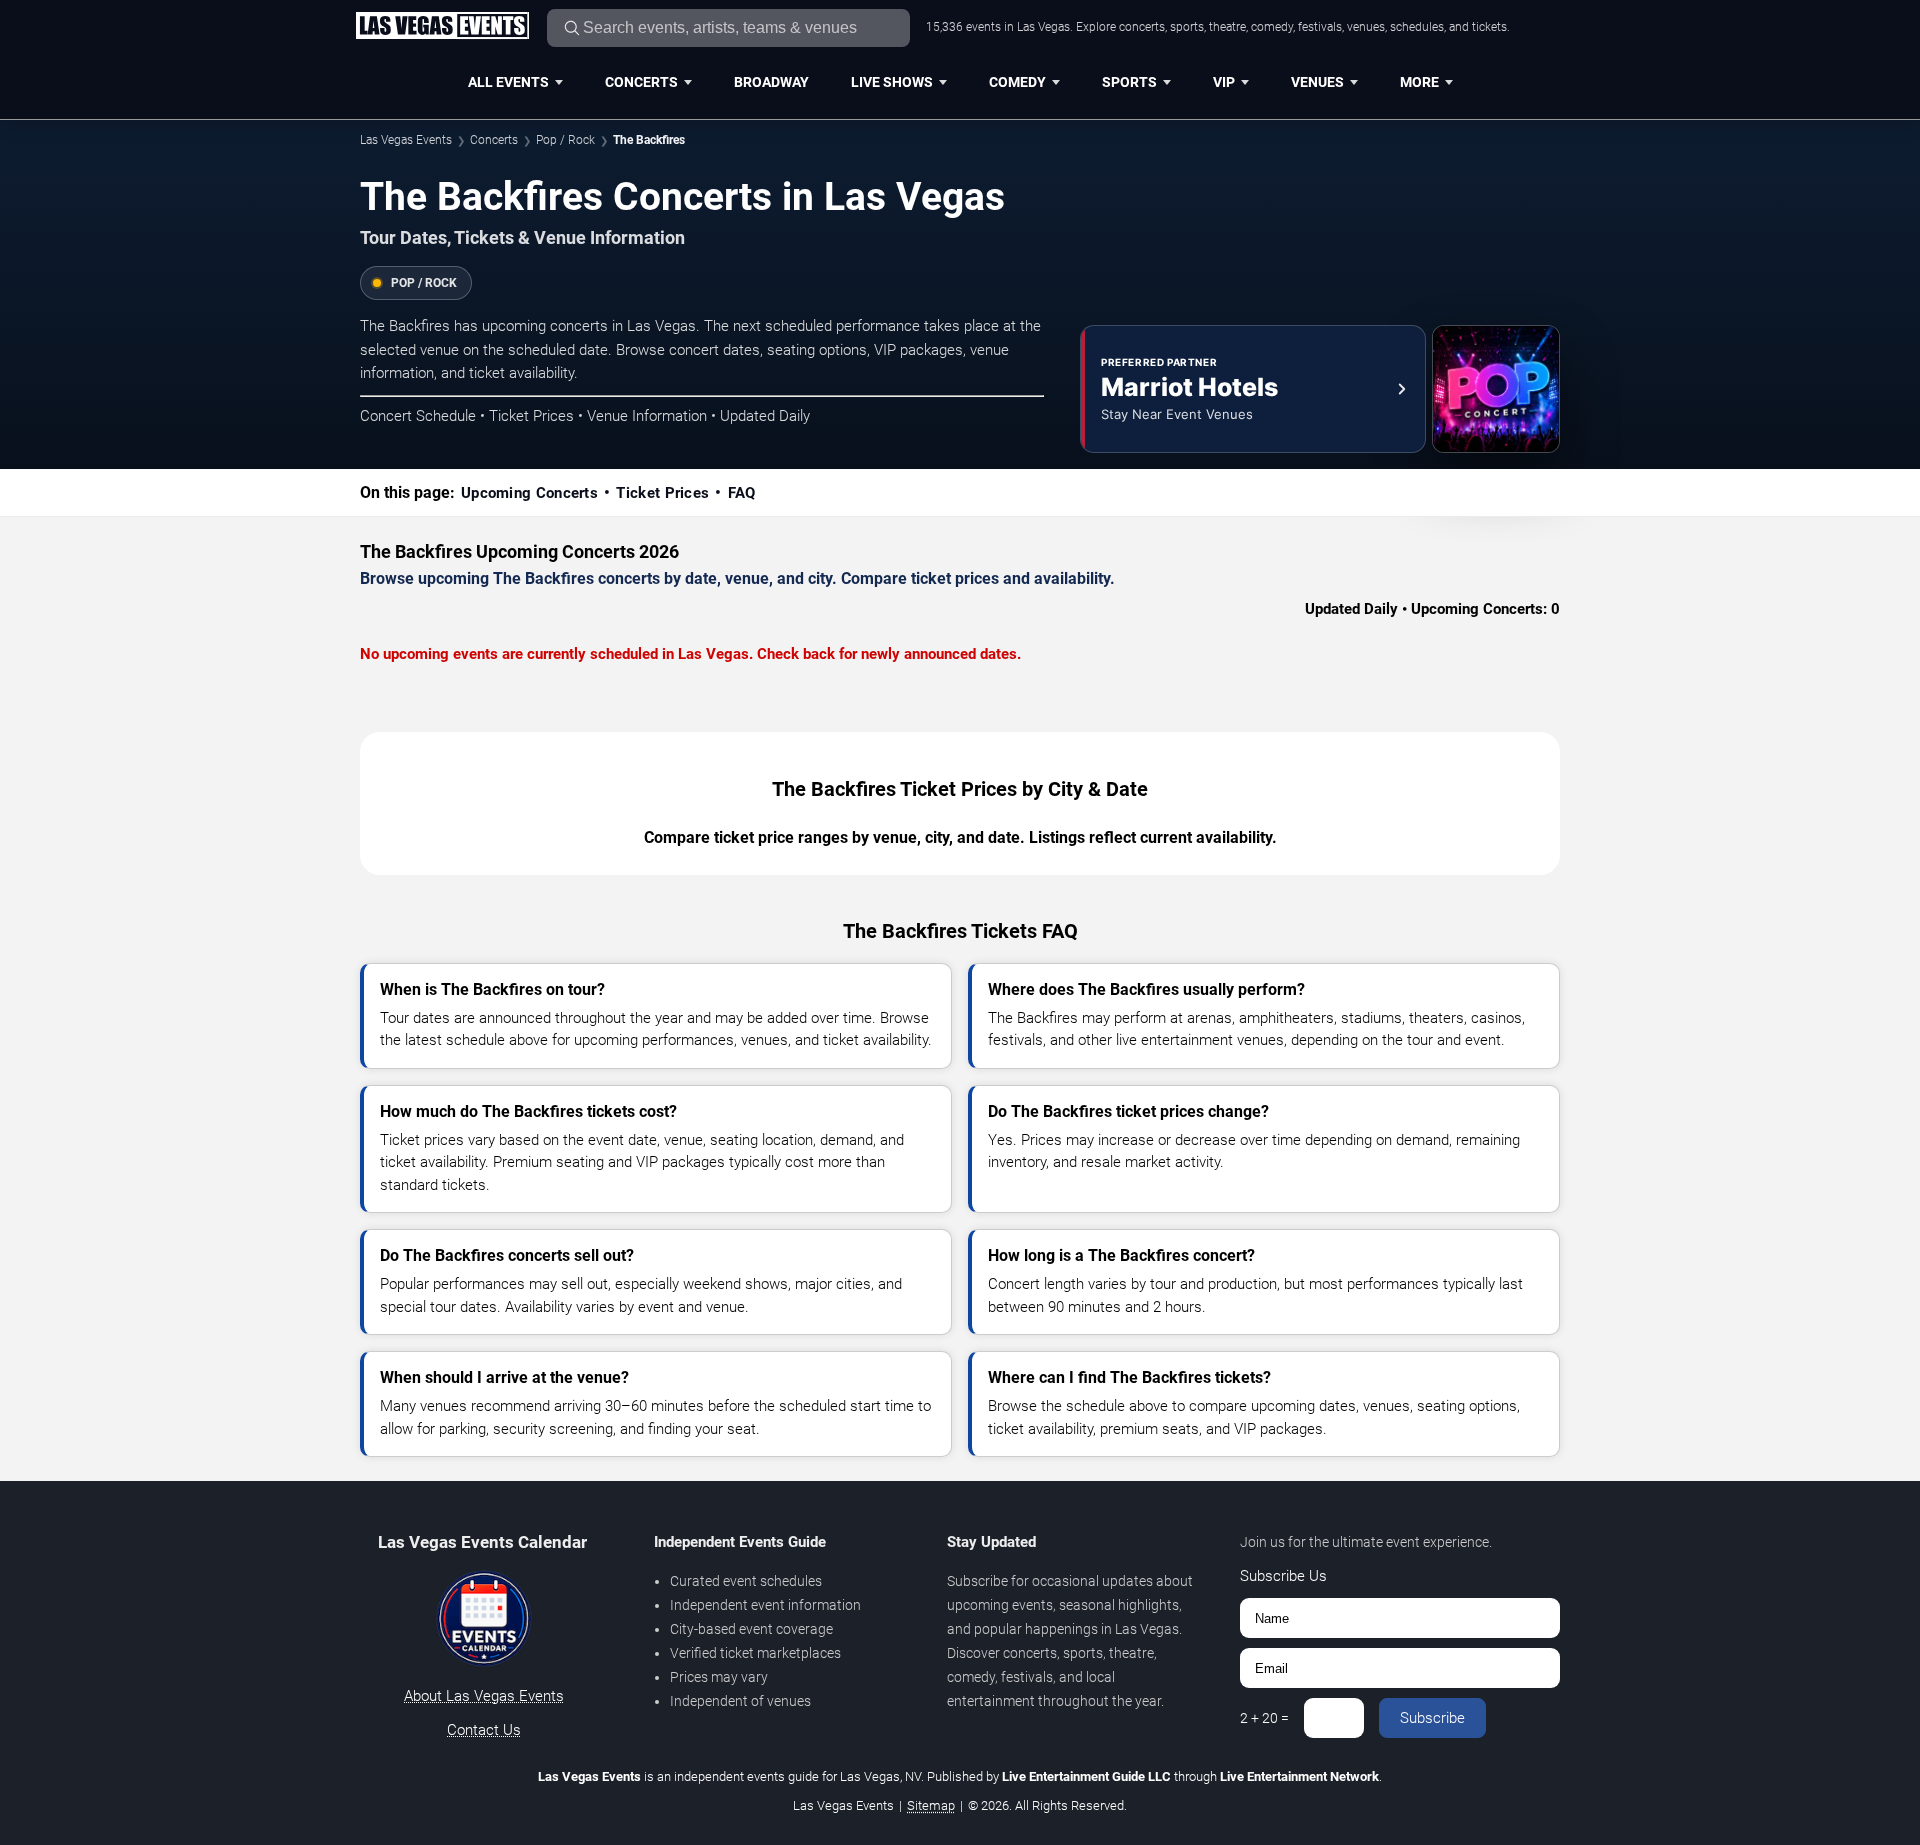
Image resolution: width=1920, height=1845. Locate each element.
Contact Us (484, 1730)
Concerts (641, 82)
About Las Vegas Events (484, 1696)
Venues (1317, 82)
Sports (1129, 82)
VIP (1224, 82)
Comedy (1017, 82)
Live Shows (892, 82)
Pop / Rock (565, 140)
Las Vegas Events (406, 140)
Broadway (771, 82)
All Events (508, 82)
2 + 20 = (1264, 1718)
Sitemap (931, 1805)
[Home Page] (442, 27)
